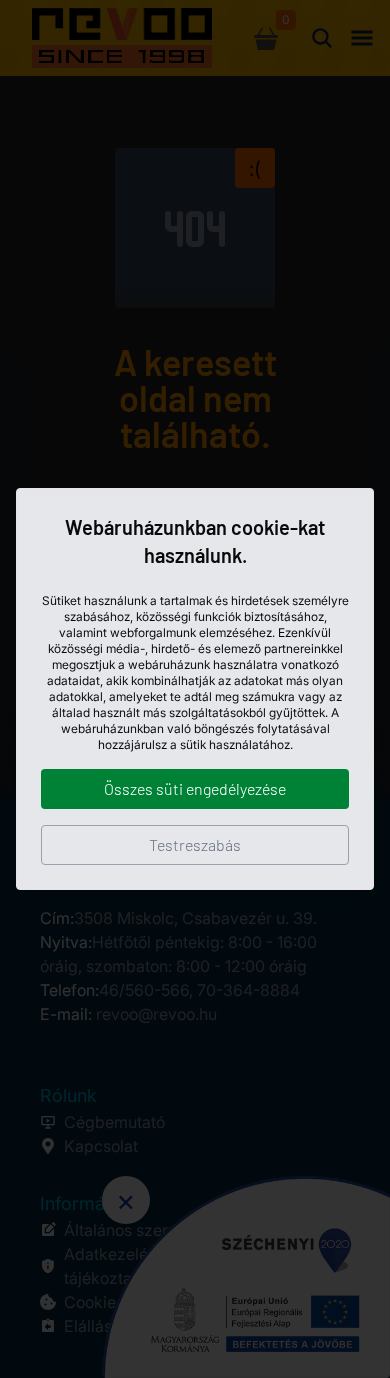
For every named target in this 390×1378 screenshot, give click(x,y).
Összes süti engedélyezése (195, 788)
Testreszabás (195, 844)
